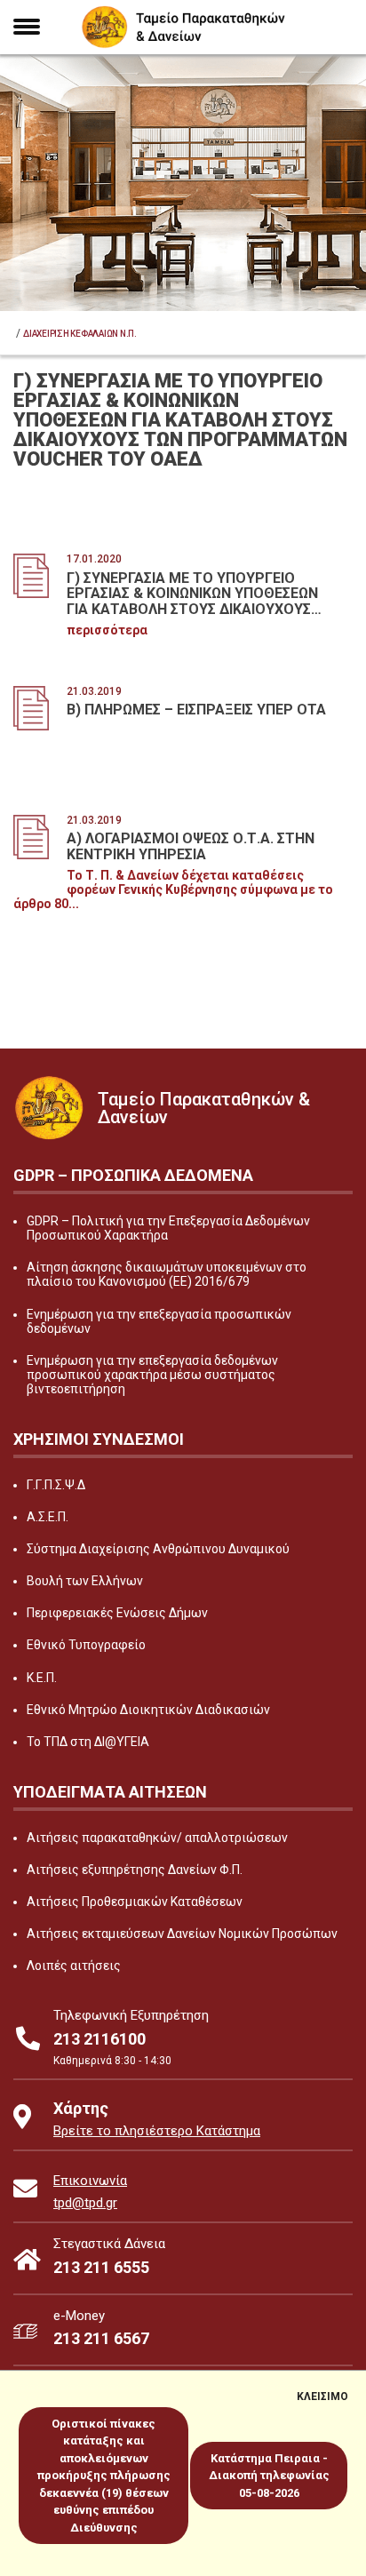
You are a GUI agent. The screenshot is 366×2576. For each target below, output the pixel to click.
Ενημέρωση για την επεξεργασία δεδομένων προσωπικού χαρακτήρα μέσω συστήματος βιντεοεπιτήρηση (152, 1375)
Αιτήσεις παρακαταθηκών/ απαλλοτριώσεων (157, 1838)
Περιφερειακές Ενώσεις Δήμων (117, 1613)
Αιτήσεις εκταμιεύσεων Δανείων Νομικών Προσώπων (182, 1934)
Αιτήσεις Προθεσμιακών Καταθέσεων (135, 1902)
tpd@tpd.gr (85, 2203)
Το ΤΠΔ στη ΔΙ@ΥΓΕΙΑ (88, 1742)
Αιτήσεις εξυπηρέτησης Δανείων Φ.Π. (135, 1870)
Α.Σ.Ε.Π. (48, 1517)
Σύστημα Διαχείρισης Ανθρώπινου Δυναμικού (158, 1549)
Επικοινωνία (90, 2181)
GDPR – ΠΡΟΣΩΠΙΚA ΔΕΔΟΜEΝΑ (133, 1175)
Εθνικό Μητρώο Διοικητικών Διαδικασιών (148, 1710)
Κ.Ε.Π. (42, 1678)
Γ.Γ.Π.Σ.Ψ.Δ (56, 1485)
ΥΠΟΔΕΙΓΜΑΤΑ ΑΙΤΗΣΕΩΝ (110, 1792)
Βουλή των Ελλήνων (85, 1581)
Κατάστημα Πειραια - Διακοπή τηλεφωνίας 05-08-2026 (269, 2476)
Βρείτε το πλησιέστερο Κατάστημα (157, 2131)
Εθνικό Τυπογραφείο (86, 1645)
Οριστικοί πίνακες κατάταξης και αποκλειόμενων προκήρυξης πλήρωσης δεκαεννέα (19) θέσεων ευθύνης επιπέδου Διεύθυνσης (104, 2476)
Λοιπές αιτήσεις (74, 1966)
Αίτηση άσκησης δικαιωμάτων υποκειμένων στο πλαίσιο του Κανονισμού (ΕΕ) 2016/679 (167, 1274)
